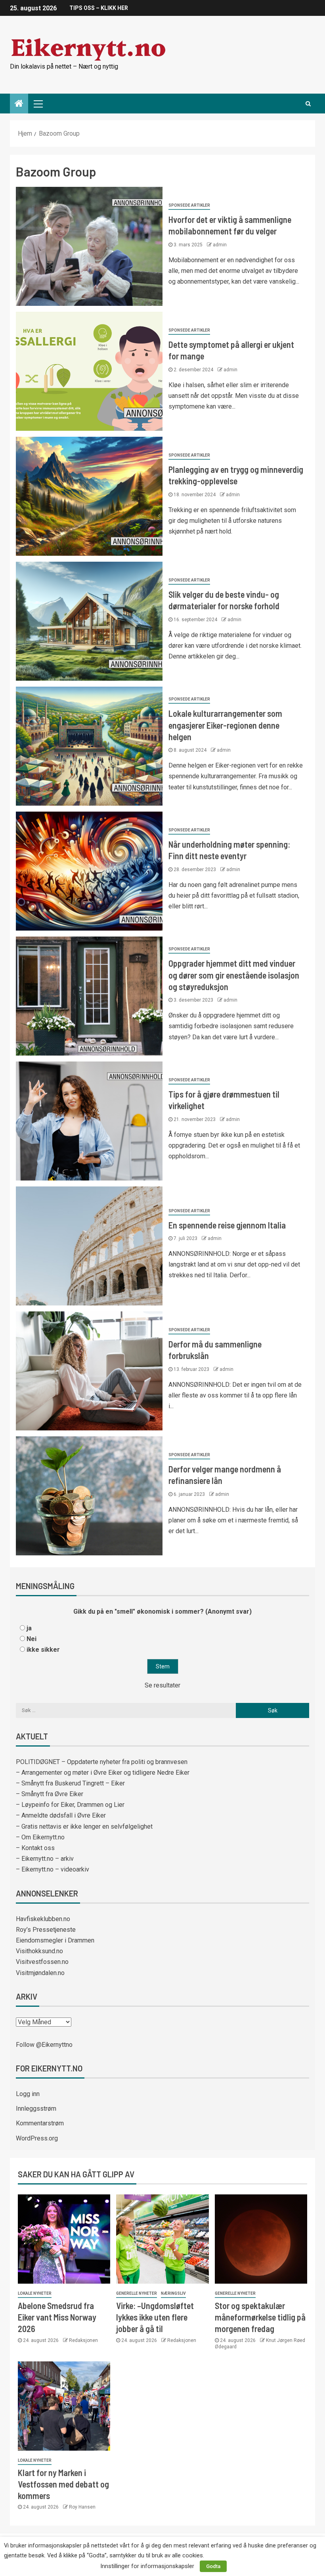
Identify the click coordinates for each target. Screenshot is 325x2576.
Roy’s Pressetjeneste (46, 1930)
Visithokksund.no (39, 1951)
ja (29, 1628)
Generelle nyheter (137, 2293)
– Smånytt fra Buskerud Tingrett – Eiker (70, 1783)
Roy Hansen (82, 2507)
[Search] (308, 104)
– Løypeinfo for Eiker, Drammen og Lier (70, 1805)
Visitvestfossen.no (42, 1962)
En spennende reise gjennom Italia (227, 1225)
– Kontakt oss (35, 1848)
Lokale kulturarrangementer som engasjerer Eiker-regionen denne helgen (225, 725)
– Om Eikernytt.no (40, 1837)
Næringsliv (173, 2293)
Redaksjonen (83, 2340)
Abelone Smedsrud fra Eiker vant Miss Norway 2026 (57, 2317)
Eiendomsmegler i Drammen (55, 1940)
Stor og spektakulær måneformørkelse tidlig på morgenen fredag (260, 2317)
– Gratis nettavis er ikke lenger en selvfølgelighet (84, 1826)
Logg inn (28, 2094)
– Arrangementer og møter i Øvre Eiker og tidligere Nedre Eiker (103, 1773)
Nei (32, 1639)
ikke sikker (43, 1650)
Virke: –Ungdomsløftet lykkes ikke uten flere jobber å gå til (155, 2317)
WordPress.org (37, 2138)
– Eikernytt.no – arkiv (45, 1859)
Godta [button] (213, 2566)
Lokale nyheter (35, 2293)
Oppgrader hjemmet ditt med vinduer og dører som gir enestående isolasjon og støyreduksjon (234, 975)
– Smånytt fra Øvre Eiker (50, 1794)
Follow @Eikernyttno (44, 2045)
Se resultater (162, 1685)
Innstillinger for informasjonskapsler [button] (147, 2566)
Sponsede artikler (189, 205)
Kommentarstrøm (40, 2123)
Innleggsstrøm (36, 2109)
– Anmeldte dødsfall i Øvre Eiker (61, 1815)
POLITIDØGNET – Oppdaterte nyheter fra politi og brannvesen (102, 1762)
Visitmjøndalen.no (40, 1973)
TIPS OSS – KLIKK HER (99, 8)
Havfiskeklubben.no (43, 1919)
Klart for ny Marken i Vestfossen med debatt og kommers (63, 2484)
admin (220, 245)
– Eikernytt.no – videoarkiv (53, 1869)
